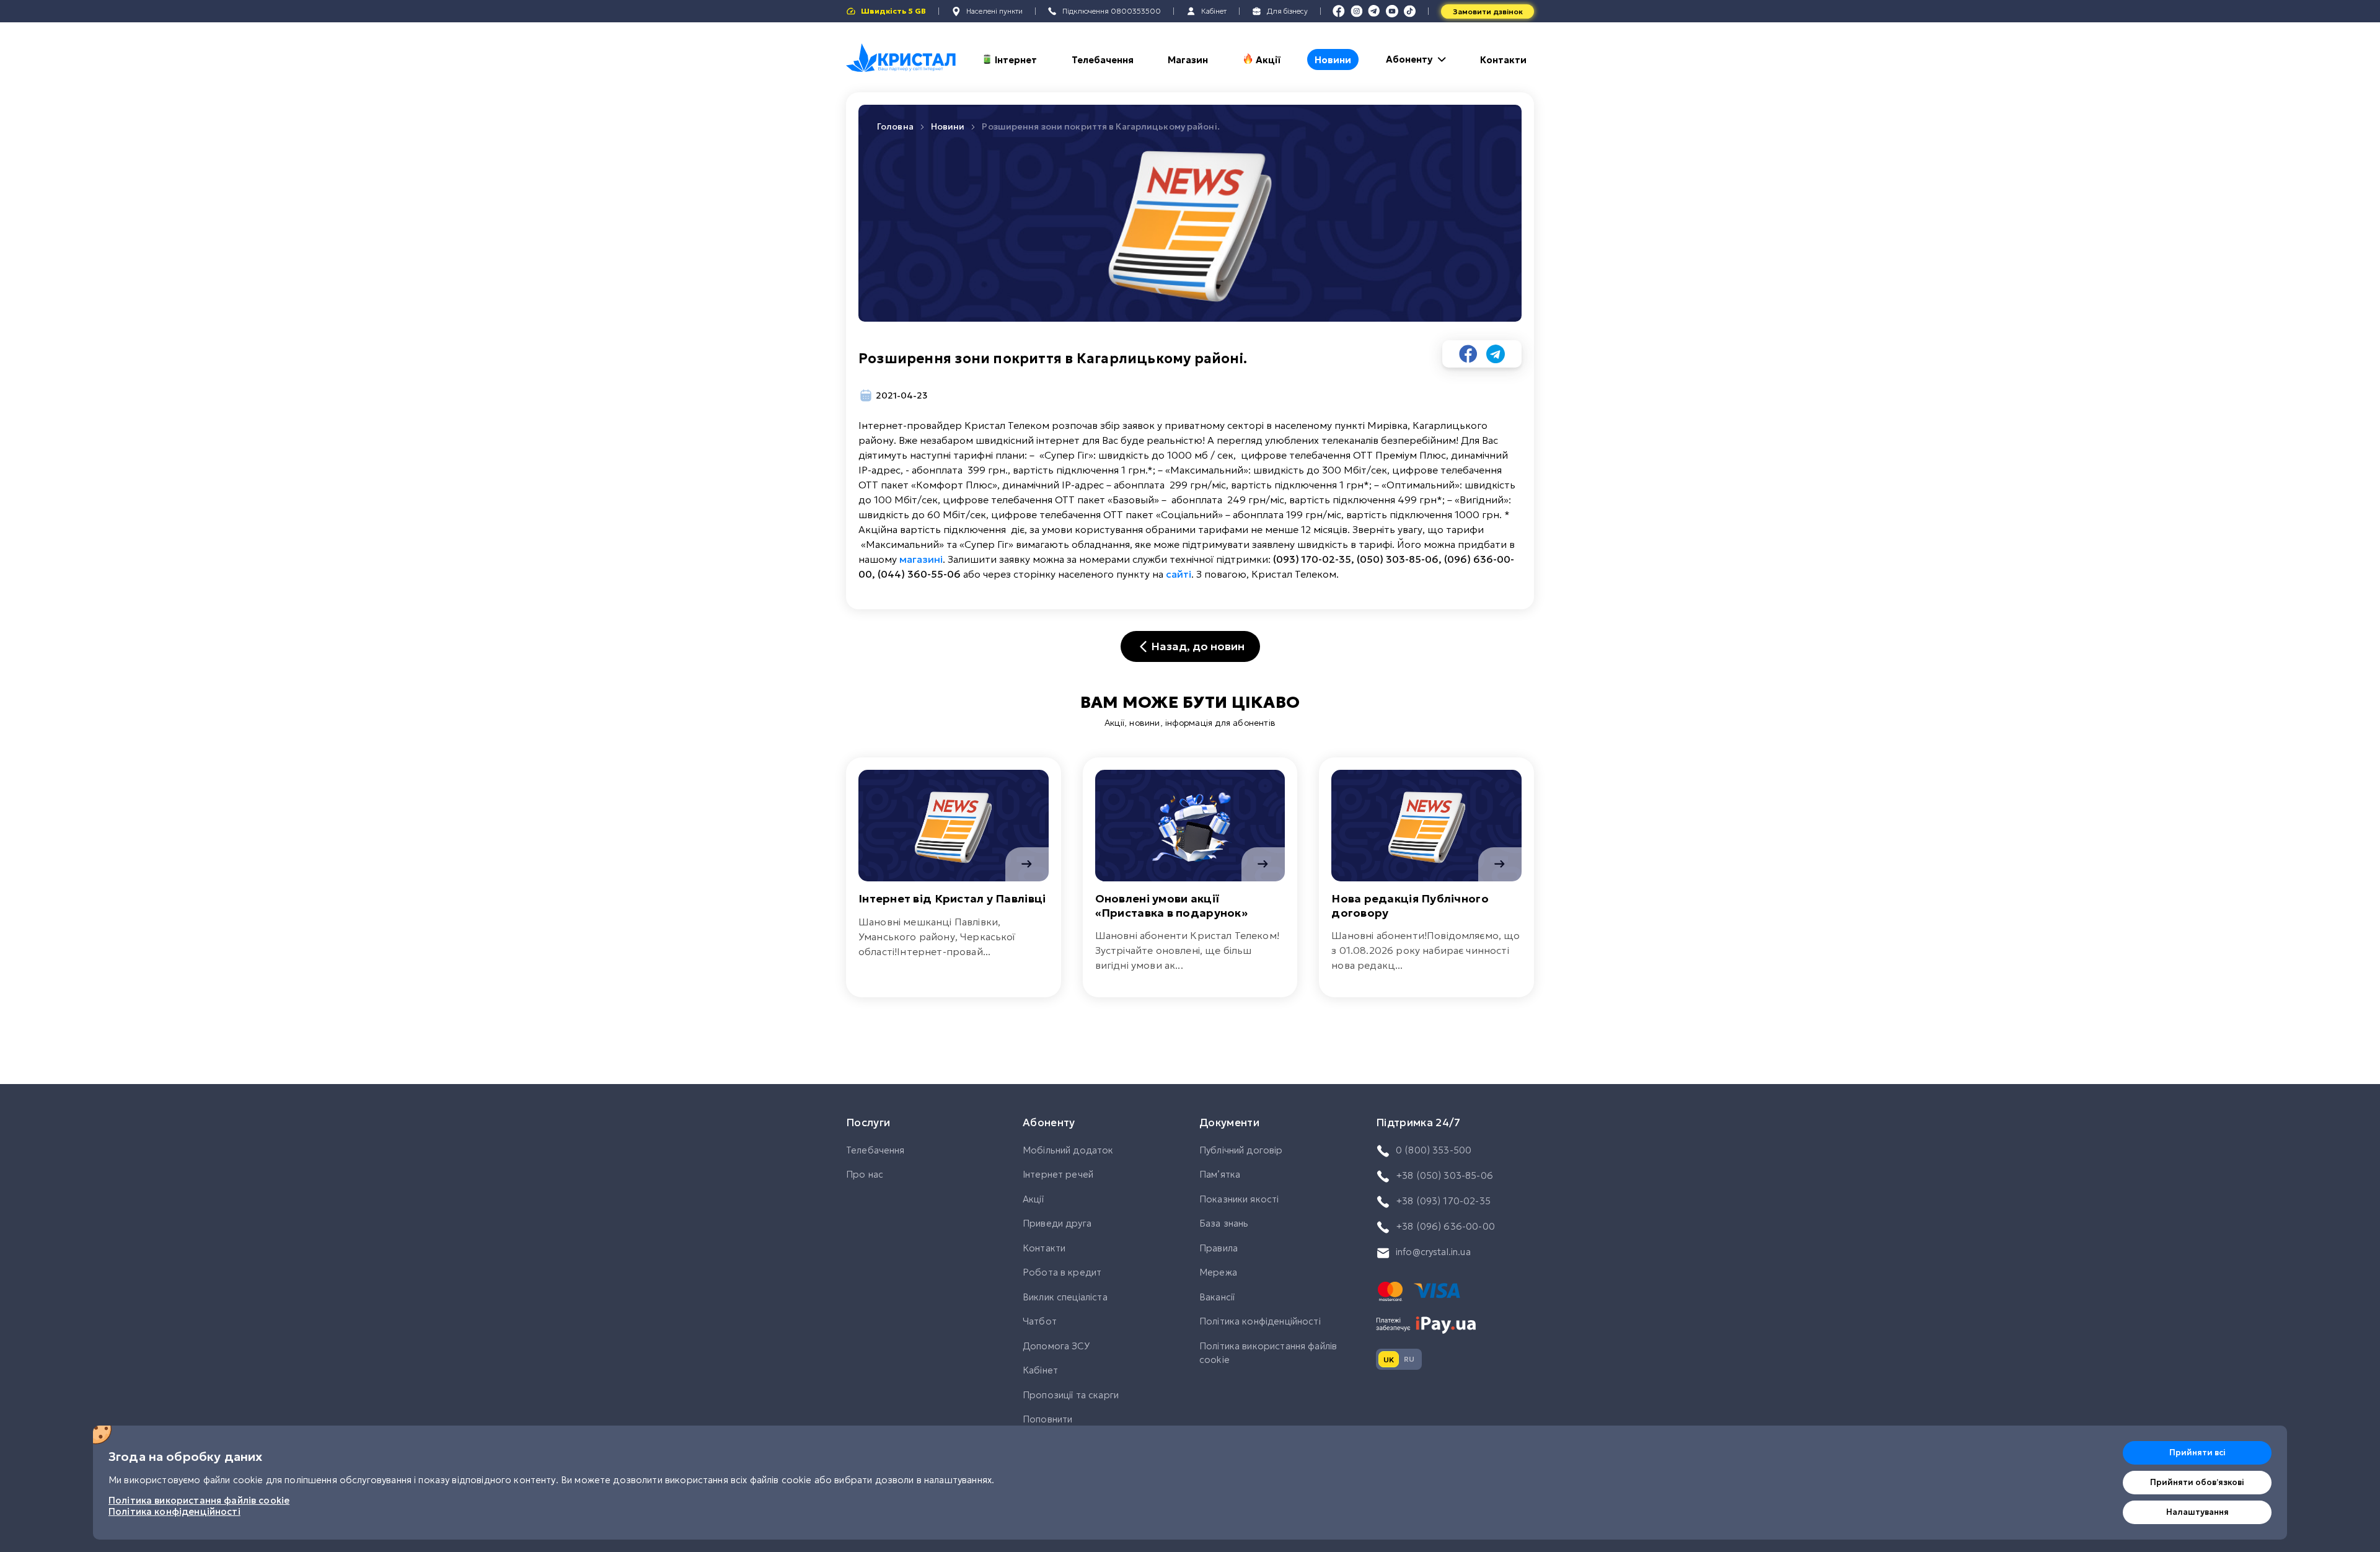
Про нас (865, 1174)
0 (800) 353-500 (1434, 1150)
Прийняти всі (2197, 1453)
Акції (1268, 60)
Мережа (1218, 1272)
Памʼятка (1220, 1174)
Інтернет (1016, 60)
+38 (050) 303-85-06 (1444, 1175)
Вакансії (1217, 1297)
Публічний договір (1241, 1150)
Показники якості (1239, 1199)
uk (1389, 1360)
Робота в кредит (1062, 1272)
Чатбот (1040, 1321)
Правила (1219, 1248)
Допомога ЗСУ (1056, 1346)
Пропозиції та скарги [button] (1071, 1395)
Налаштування (2197, 1512)
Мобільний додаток (1068, 1150)
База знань (1224, 1223)
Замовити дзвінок (1488, 11)
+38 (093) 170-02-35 (1443, 1201)
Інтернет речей (1058, 1174)
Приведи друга (1057, 1223)
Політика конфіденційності (1260, 1321)
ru (1409, 1359)
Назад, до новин (1198, 646)
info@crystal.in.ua (1433, 1252)
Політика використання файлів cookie (1268, 1353)
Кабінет (1040, 1370)
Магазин (1188, 60)
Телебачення (1103, 60)
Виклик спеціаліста (1065, 1297)
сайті (1179, 574)
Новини (1333, 60)
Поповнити (1047, 1419)
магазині (921, 559)
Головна (895, 126)
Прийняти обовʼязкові (2197, 1482)
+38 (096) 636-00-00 (1445, 1226)
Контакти (1503, 60)
